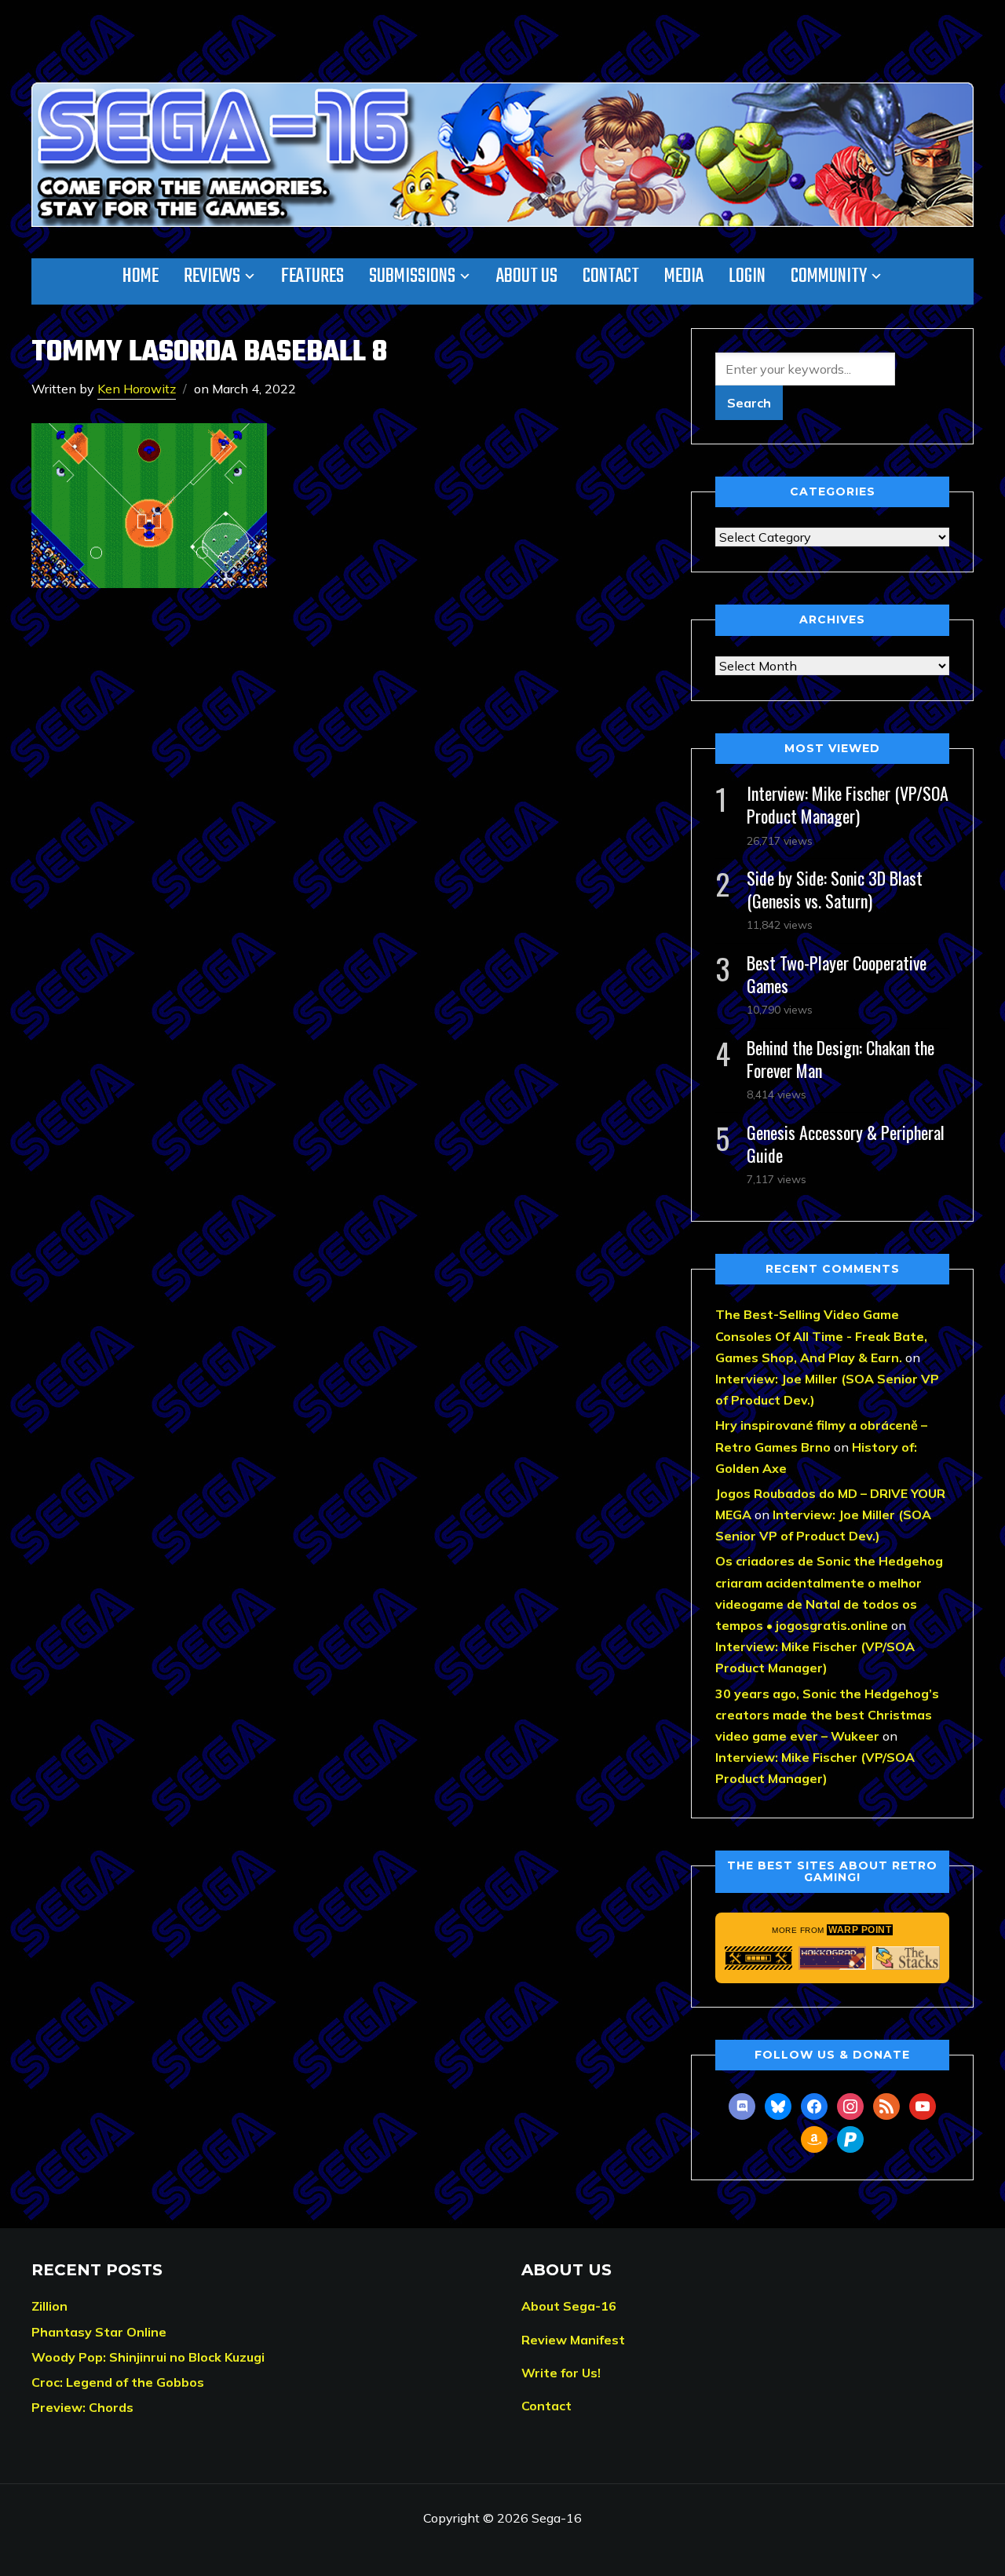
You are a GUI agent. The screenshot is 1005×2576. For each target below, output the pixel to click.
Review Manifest (573, 2340)
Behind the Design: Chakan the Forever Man (841, 1059)
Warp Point (860, 1930)
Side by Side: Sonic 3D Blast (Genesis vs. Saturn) (835, 889)
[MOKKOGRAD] (832, 1958)
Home (141, 276)
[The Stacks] (906, 1958)
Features (312, 276)
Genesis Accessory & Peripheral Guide (846, 1144)
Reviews (212, 276)
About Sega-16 (569, 2306)
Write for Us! (561, 2373)
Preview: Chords (82, 2407)
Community (829, 276)
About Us (527, 276)
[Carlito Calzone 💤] (758, 1958)
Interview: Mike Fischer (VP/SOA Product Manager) (848, 804)
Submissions (412, 276)
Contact (611, 276)
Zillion (49, 2306)
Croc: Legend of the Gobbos (118, 2382)
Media (684, 276)
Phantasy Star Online (99, 2332)
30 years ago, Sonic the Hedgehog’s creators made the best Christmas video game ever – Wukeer (827, 1715)
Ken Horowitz (137, 389)
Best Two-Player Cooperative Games (837, 974)
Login (747, 276)
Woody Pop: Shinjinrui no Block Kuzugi (148, 2357)
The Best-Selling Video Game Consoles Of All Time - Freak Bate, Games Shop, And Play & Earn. (821, 1336)
